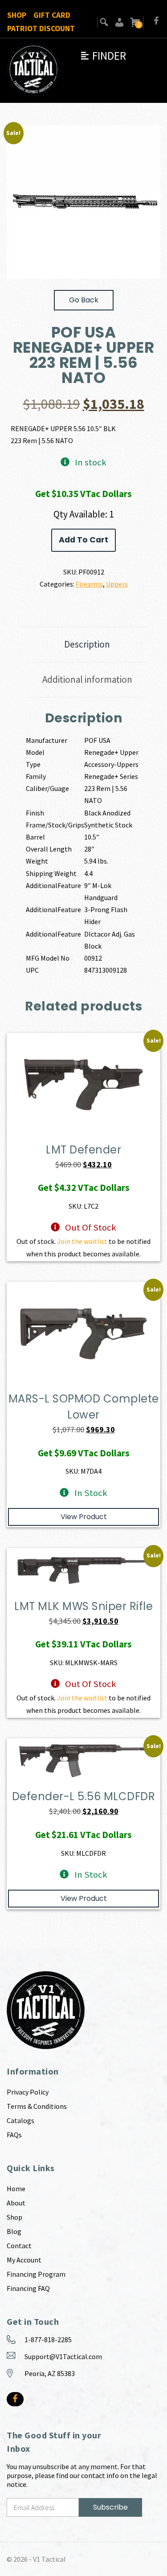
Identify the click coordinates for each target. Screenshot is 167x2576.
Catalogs (20, 2120)
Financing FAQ (28, 2288)
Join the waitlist (82, 1241)
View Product (84, 1517)
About (16, 2203)
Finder (103, 56)
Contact (19, 2246)
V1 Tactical (49, 2559)
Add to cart (83, 540)
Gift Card (52, 15)
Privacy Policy (28, 2092)
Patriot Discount (41, 29)
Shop (17, 15)
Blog (14, 2231)
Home (16, 2189)
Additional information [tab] (87, 679)
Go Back (84, 300)
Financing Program (36, 2274)
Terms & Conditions (37, 2106)
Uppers (117, 584)
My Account (24, 2260)
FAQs (14, 2135)
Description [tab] (87, 644)
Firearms (89, 584)
